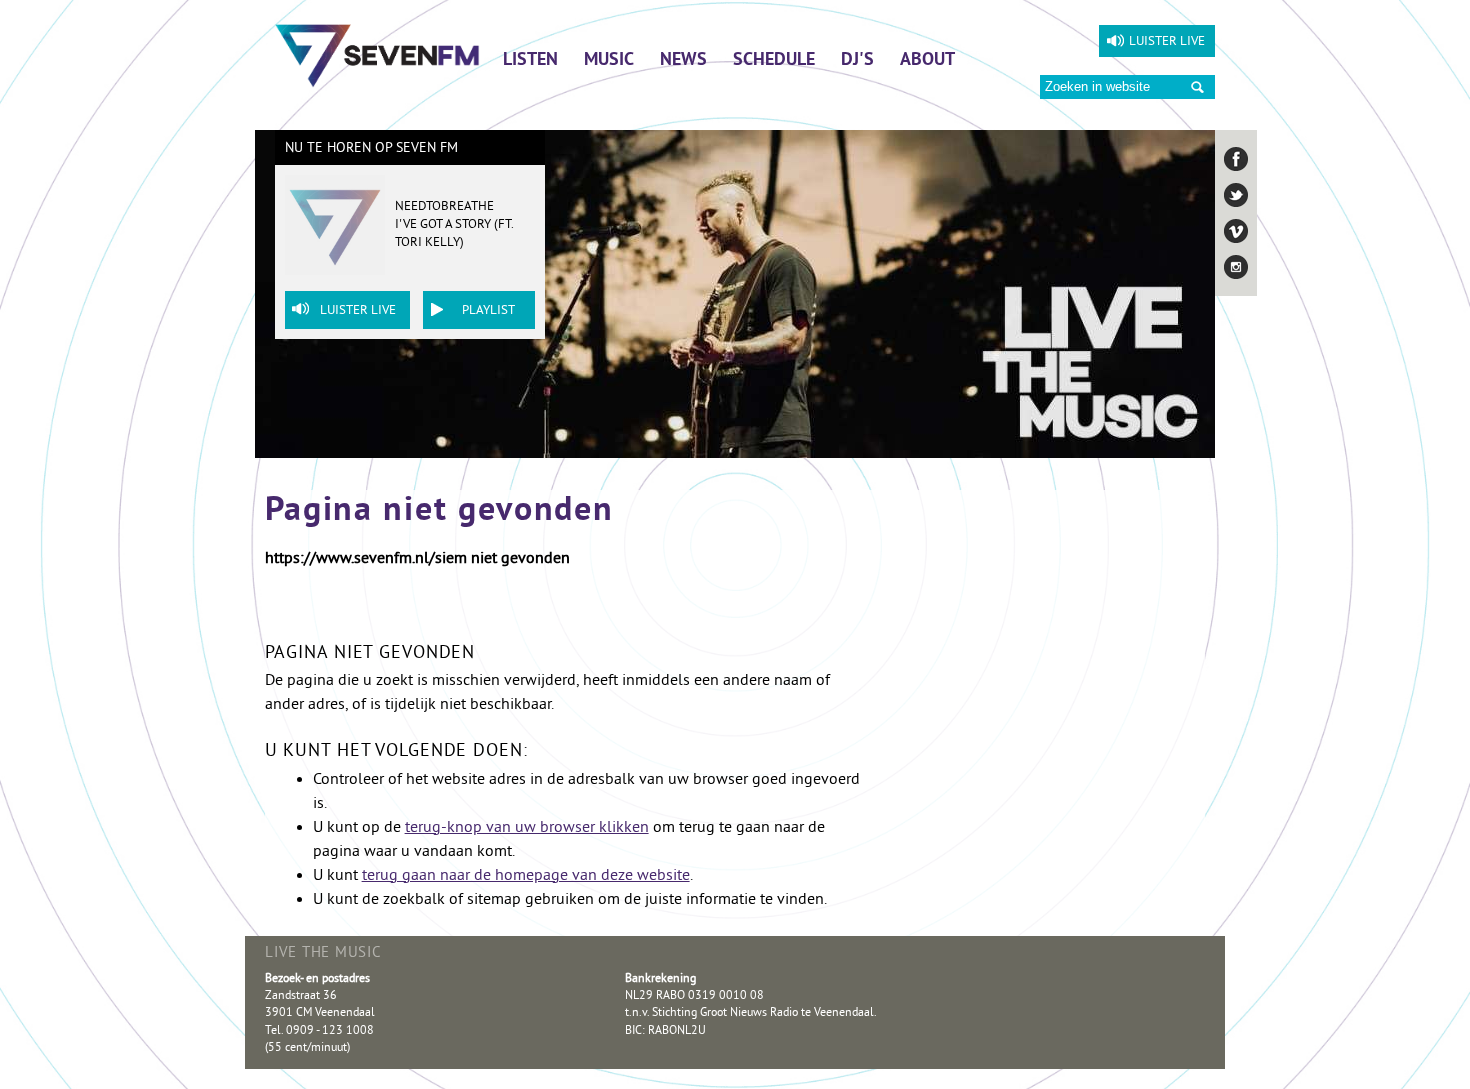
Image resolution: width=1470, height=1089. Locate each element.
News (683, 61)
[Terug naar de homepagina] (377, 55)
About (927, 61)
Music (609, 61)
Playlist (488, 311)
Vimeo (1236, 231)
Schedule (774, 61)
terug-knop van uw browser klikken (527, 828)
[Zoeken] (1197, 87)
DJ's (857, 61)
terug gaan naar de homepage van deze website (526, 876)
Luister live (1167, 42)
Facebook (1236, 159)
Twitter (1236, 195)
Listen (530, 61)
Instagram (1236, 267)
